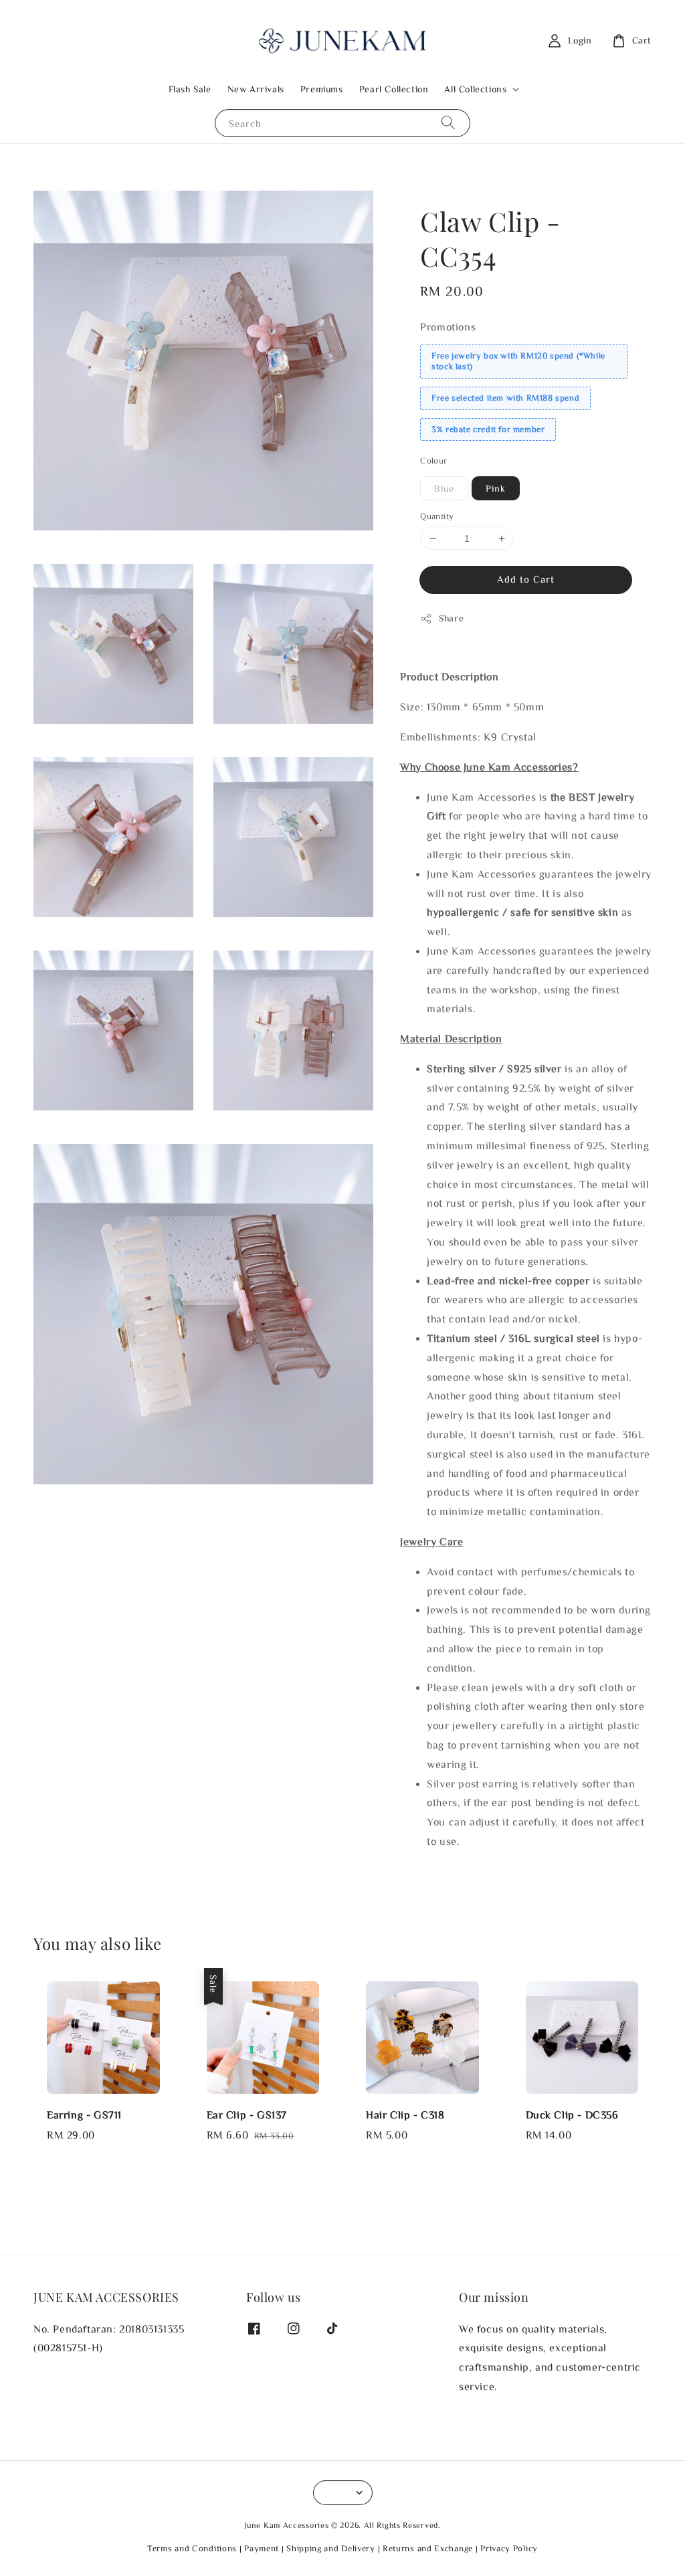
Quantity (437, 516)
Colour (433, 461)
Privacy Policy (509, 2548)
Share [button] (451, 618)
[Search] (448, 123)
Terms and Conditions (192, 2548)
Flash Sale (190, 89)
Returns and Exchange (428, 2548)
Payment (262, 2548)
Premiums (322, 89)
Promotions (448, 326)
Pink (496, 488)
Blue (444, 488)
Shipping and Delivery (331, 2548)
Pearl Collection (394, 89)
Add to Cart (526, 579)
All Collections (475, 89)
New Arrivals (256, 89)
